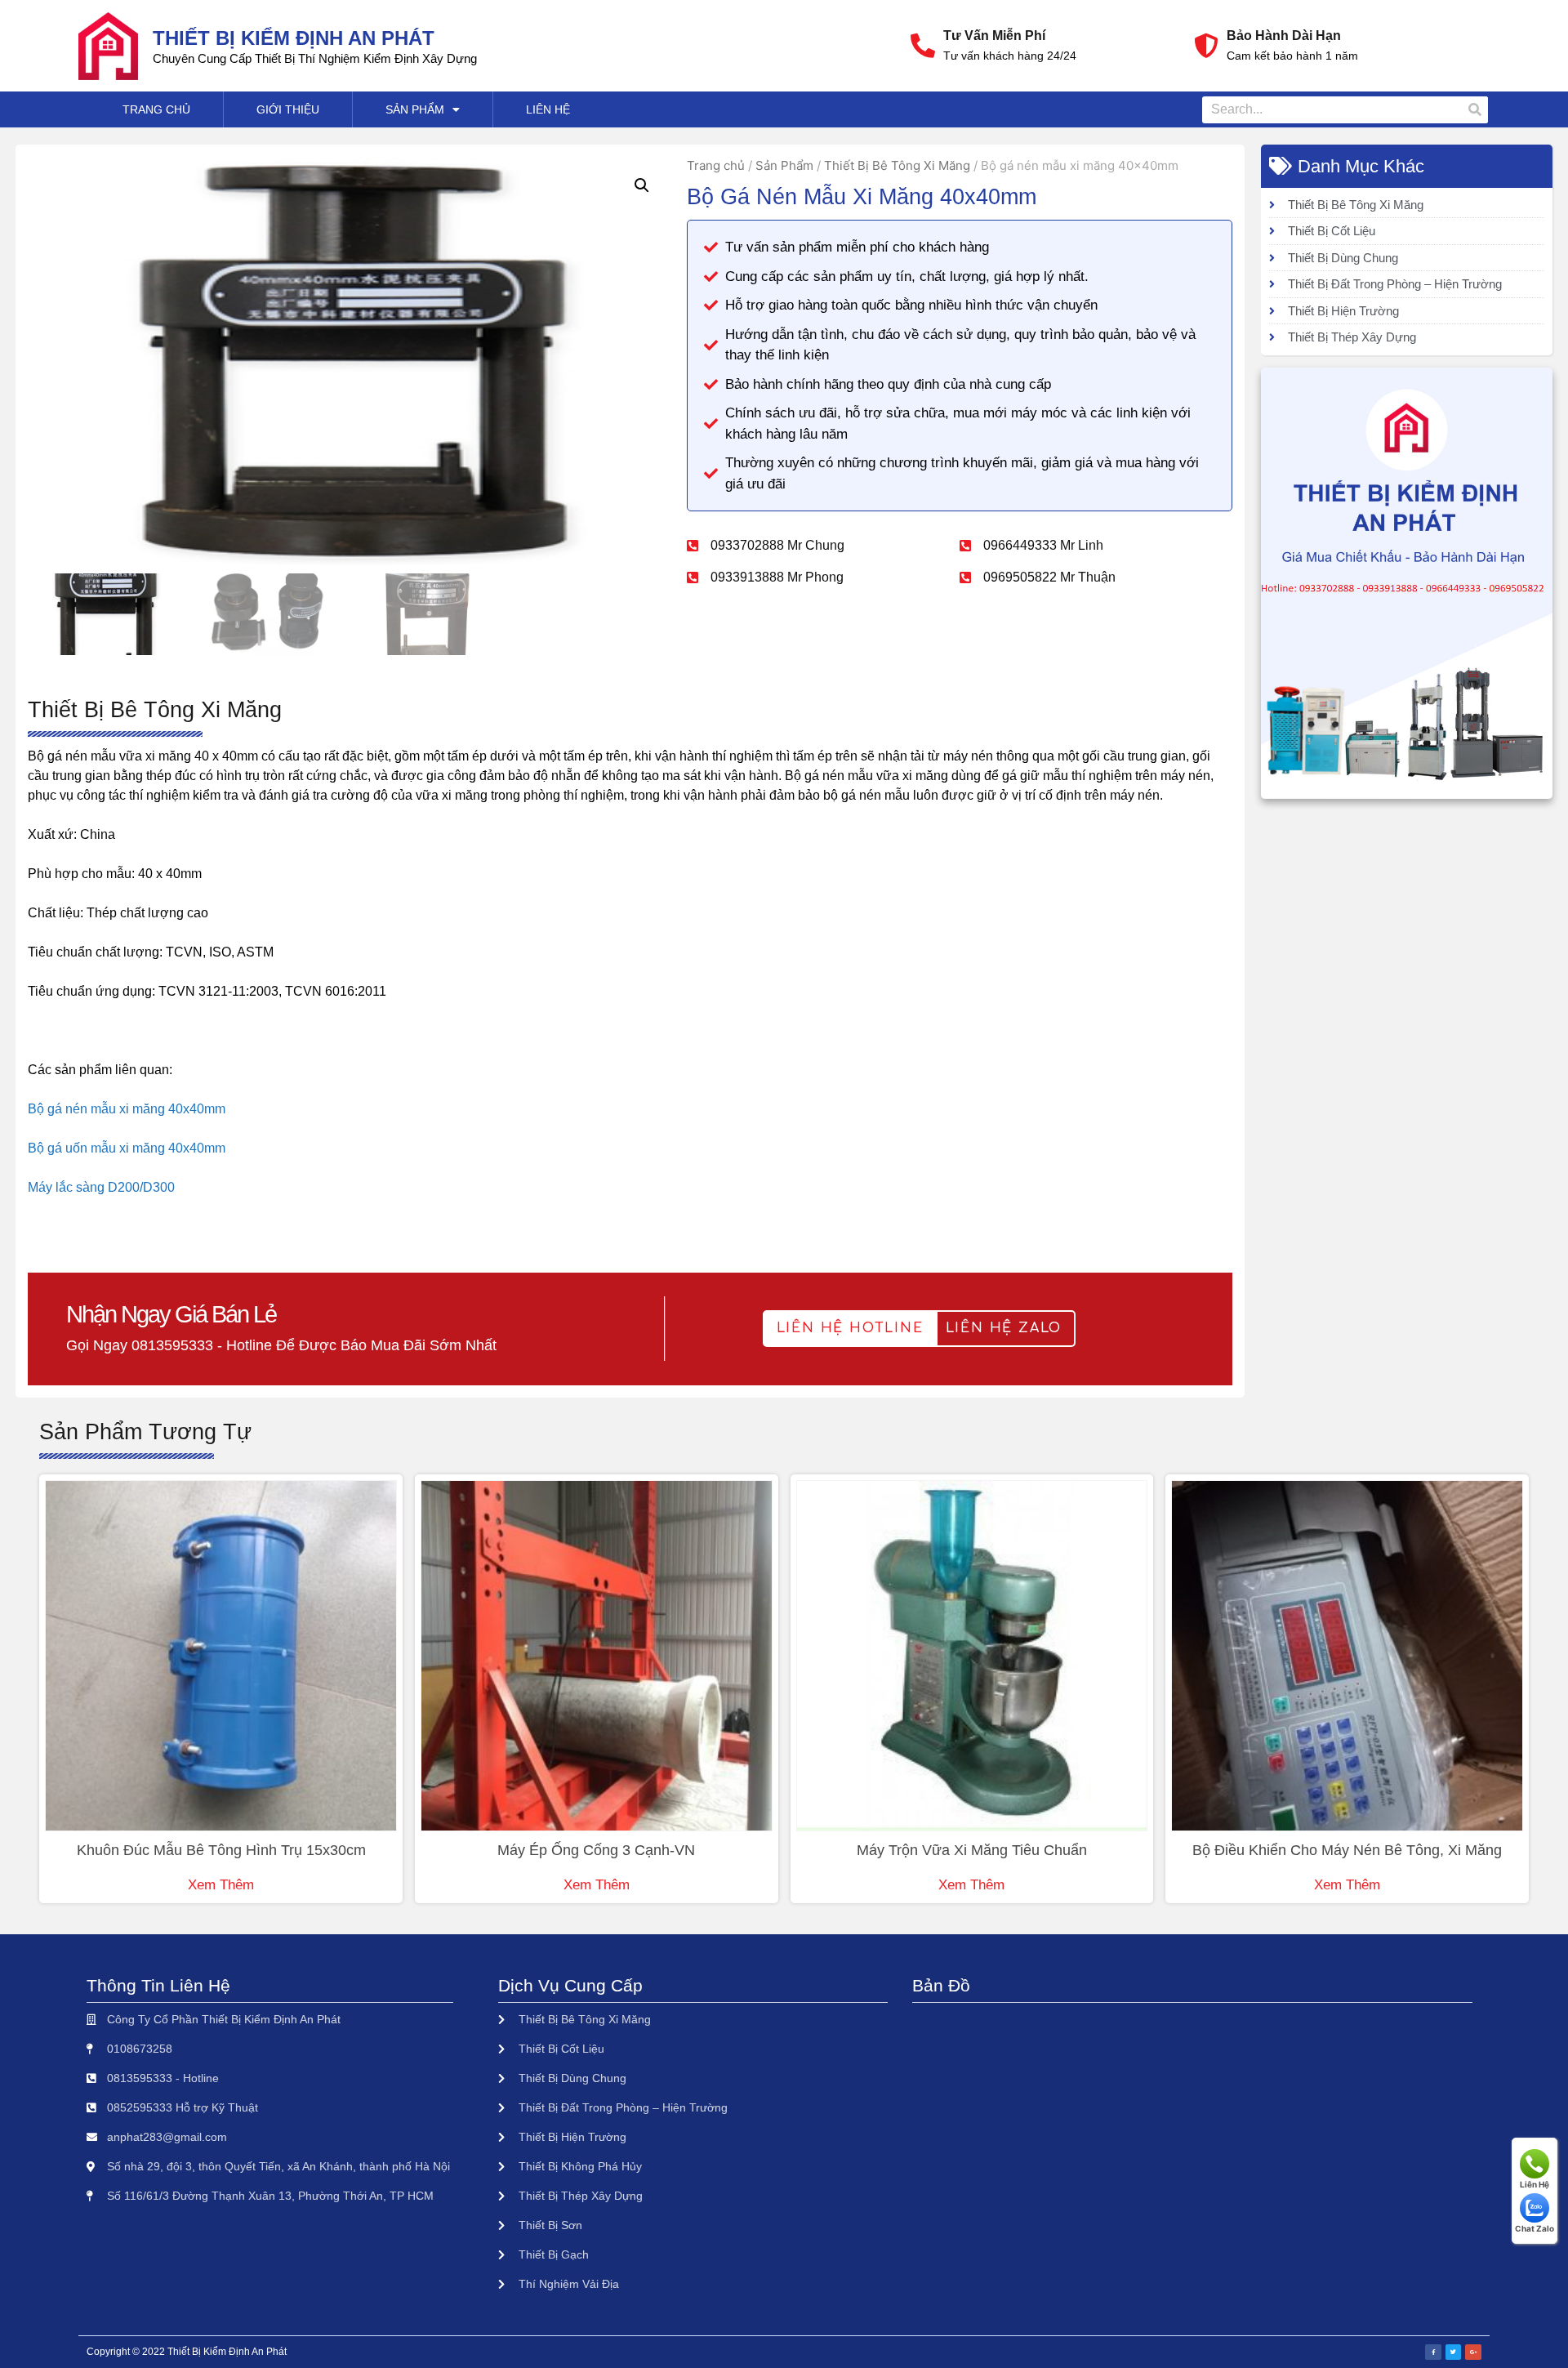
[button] (850, 1329)
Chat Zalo (1535, 2228)
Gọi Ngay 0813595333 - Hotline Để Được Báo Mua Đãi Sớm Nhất (281, 1345)
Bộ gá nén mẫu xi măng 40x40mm (127, 1109)
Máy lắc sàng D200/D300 (101, 1187)
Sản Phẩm (415, 109)
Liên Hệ (548, 109)
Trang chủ (716, 165)
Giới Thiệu (288, 109)
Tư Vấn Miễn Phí (994, 36)
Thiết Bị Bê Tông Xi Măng (897, 165)
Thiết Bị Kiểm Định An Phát (294, 38)
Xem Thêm (221, 1885)
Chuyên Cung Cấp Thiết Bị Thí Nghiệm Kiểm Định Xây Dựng (315, 58)
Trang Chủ (156, 109)
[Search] (1474, 110)
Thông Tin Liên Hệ (158, 1985)
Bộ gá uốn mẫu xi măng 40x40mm (127, 1148)
